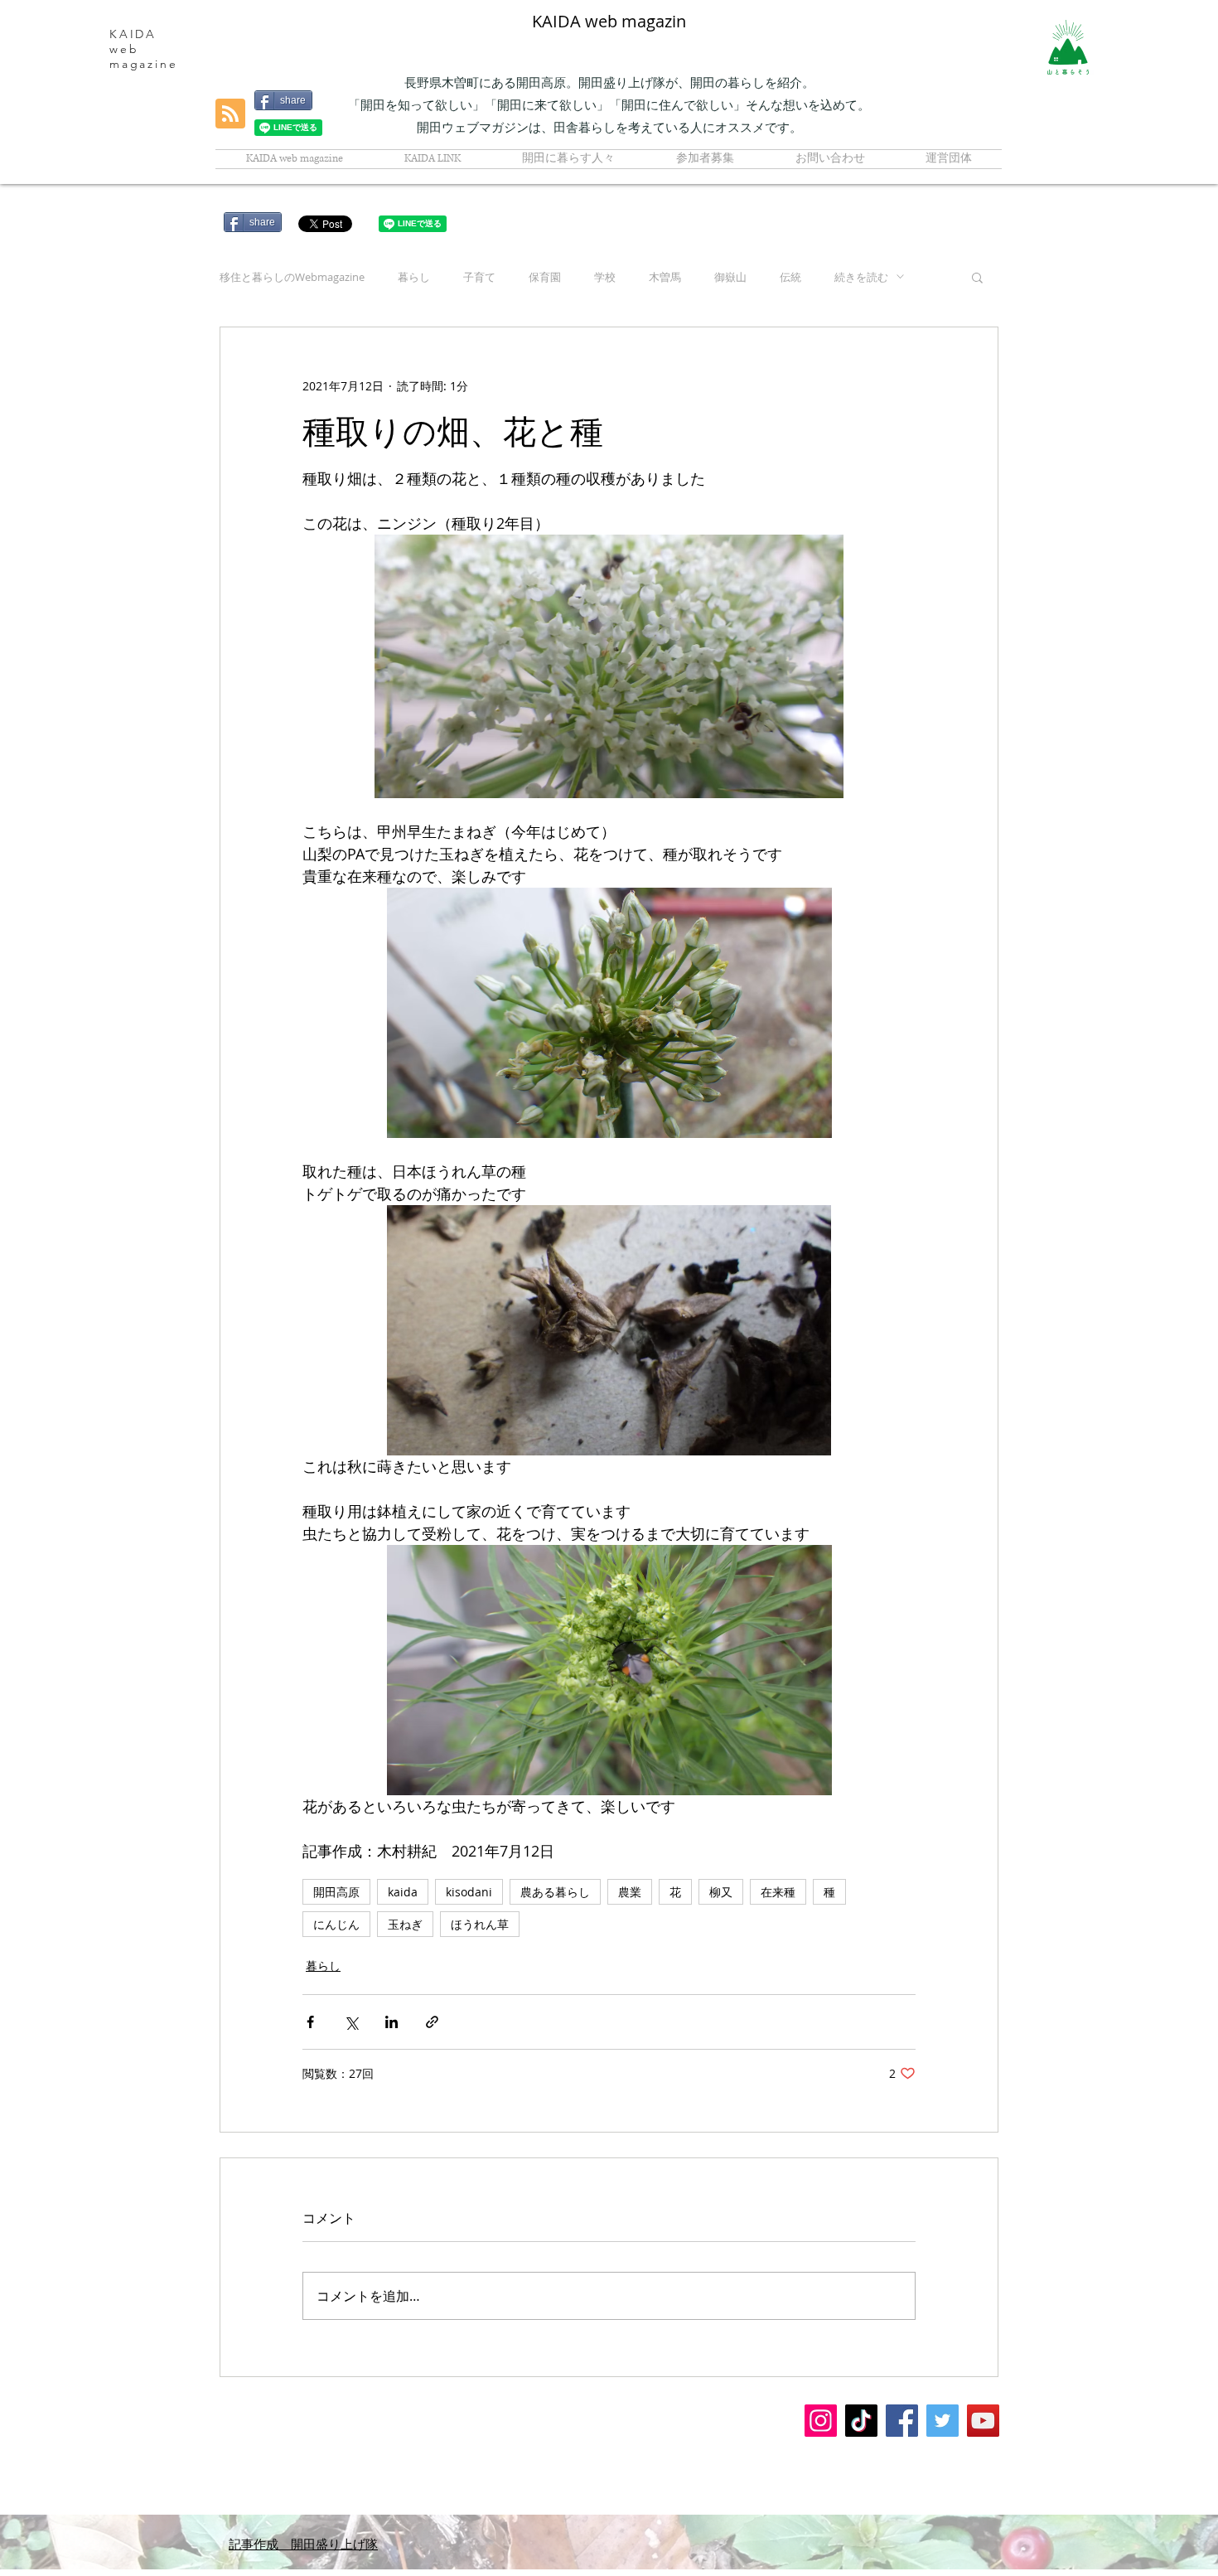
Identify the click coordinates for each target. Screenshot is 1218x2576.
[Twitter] (943, 2421)
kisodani (469, 1892)
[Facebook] (902, 2421)
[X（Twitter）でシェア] (351, 2022)
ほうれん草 (480, 1924)
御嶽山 (730, 277)
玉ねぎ (405, 1924)
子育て (479, 277)
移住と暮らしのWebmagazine (292, 277)
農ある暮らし (555, 1892)
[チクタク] (861, 2421)
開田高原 (336, 1892)
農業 (630, 1892)
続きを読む (861, 277)
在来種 (778, 1892)
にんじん (336, 1924)
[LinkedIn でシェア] (391, 2022)
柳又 (721, 1892)
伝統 (790, 277)
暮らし (414, 277)
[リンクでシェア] (432, 2022)
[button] (977, 277)
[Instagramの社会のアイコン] (821, 2421)
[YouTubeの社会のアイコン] (983, 2421)
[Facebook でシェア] (310, 2022)
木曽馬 (665, 277)
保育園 (545, 277)
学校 (605, 277)
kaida (403, 1892)
